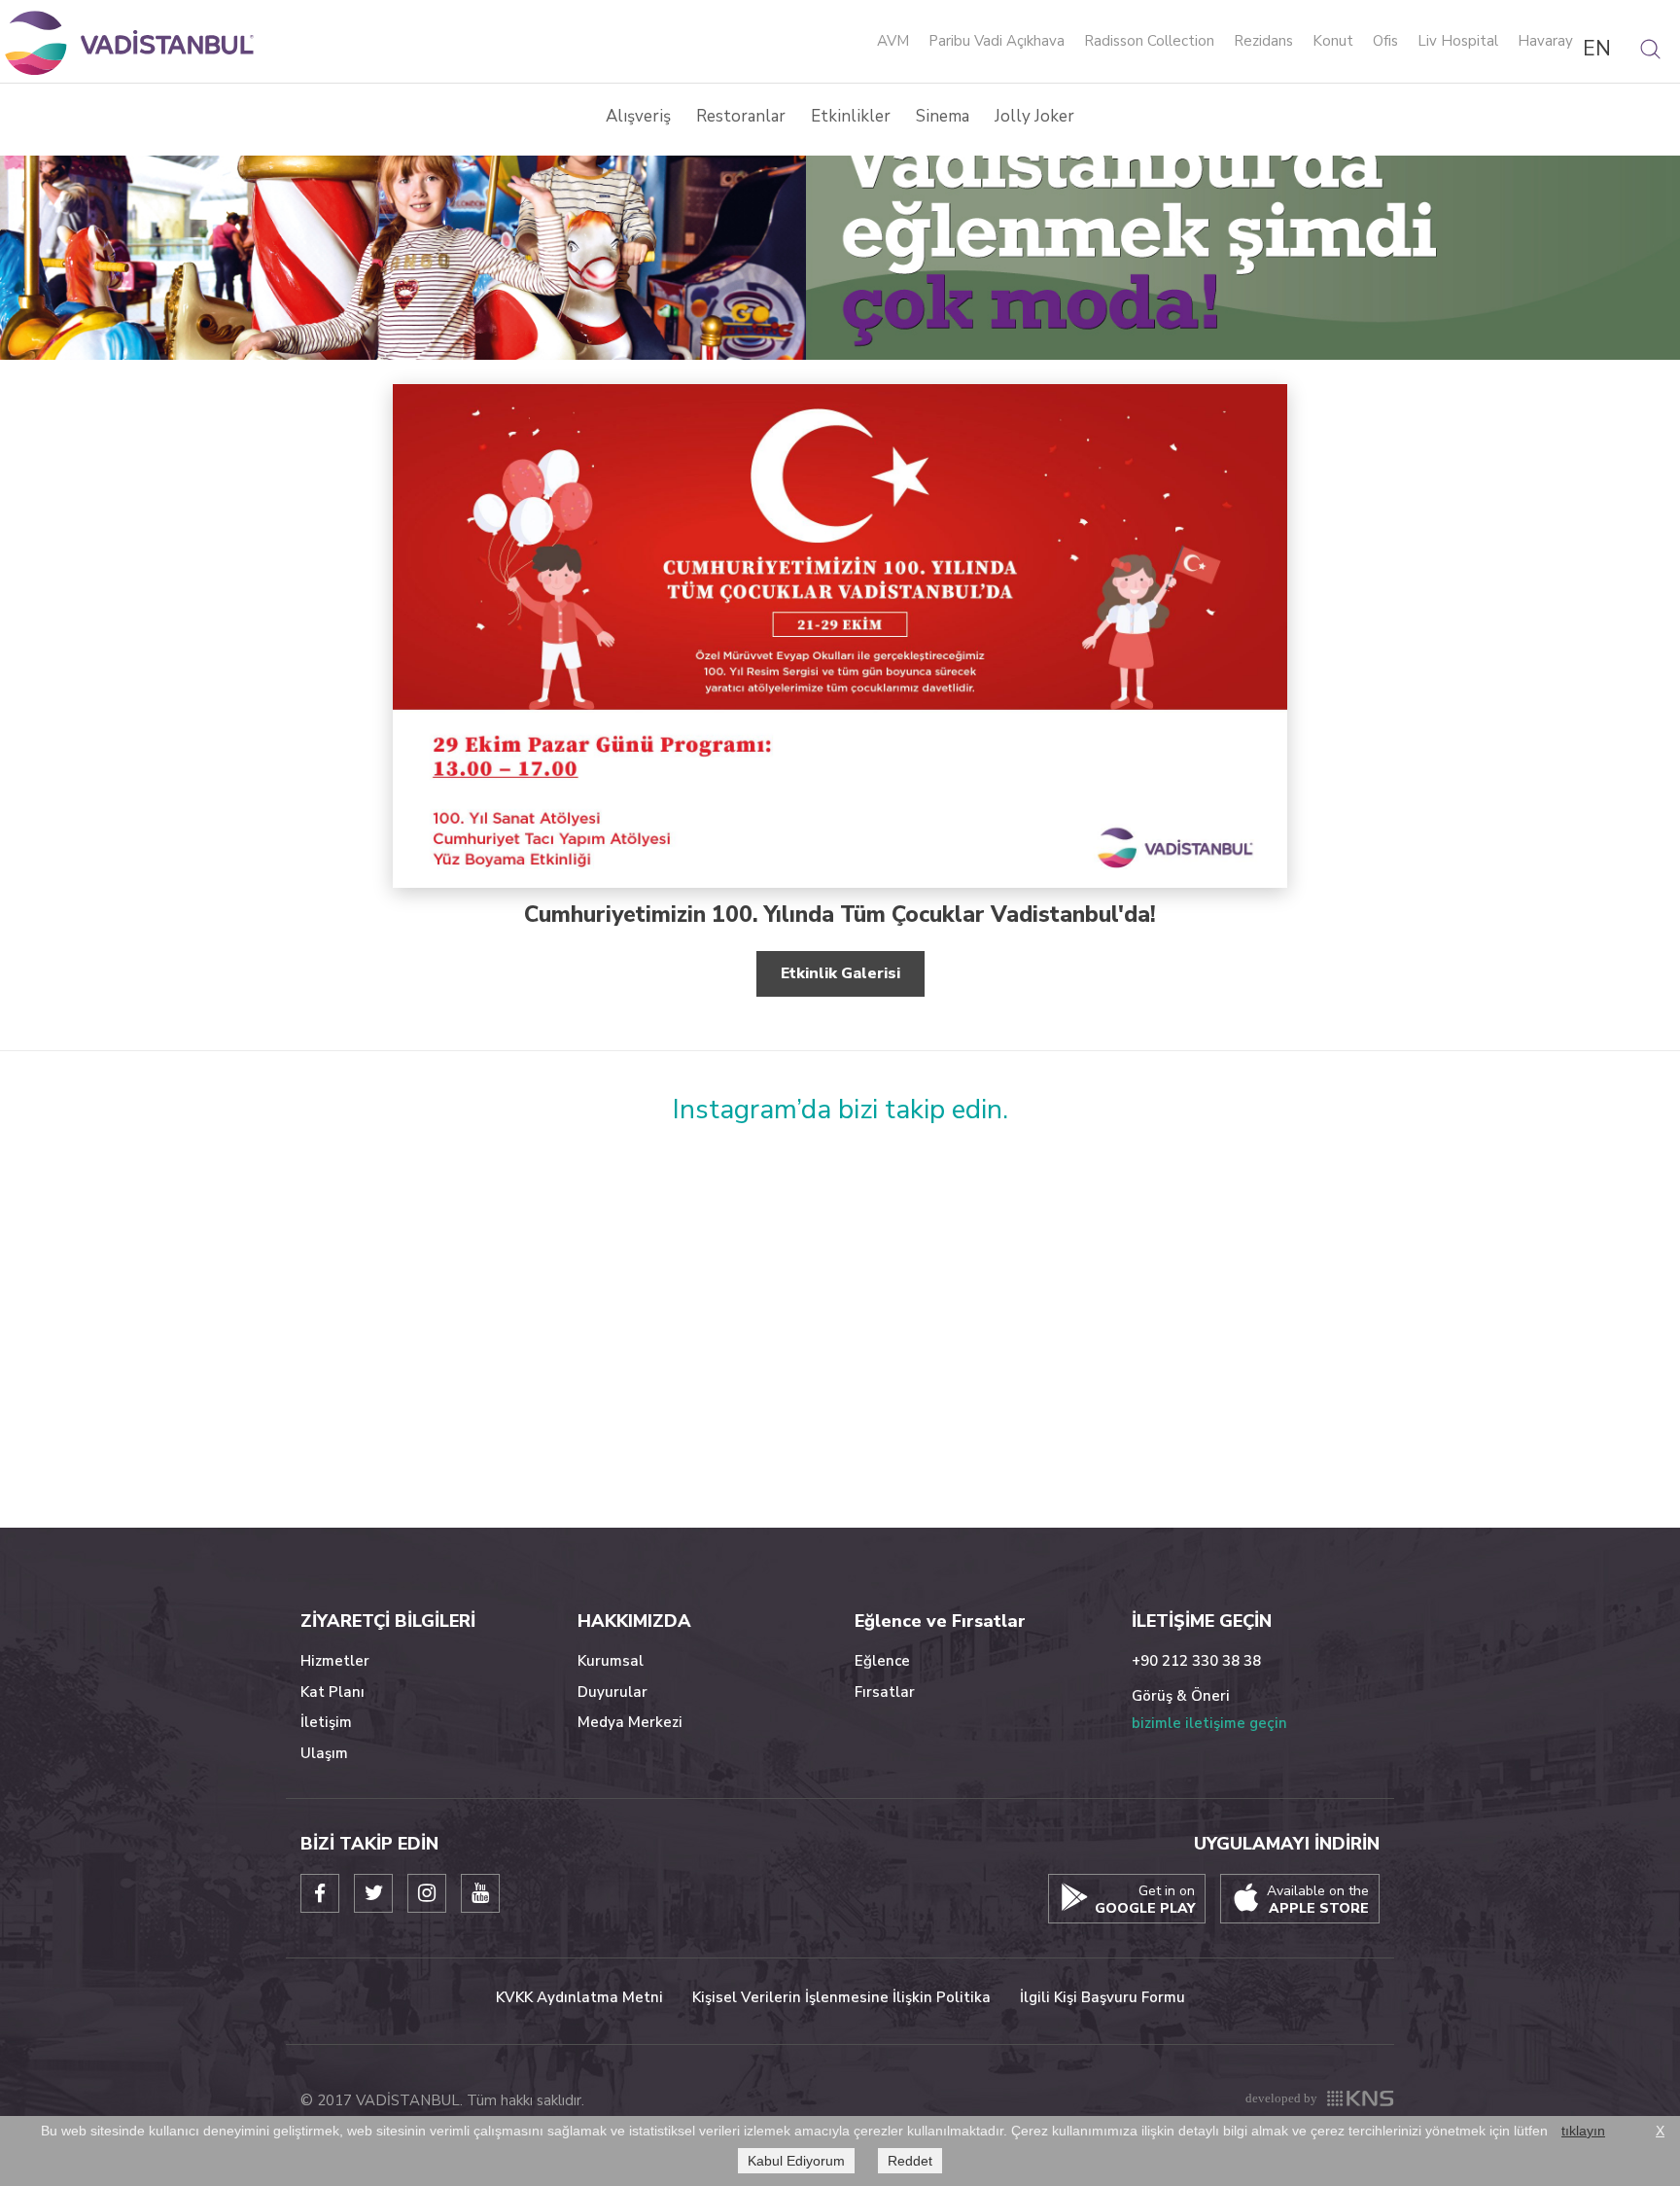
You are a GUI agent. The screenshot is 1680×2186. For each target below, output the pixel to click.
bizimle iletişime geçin (1209, 1723)
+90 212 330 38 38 (1196, 1661)
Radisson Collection (1149, 42)
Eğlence (882, 1661)
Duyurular (612, 1692)
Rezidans (1263, 42)
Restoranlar (741, 116)
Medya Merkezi (630, 1722)
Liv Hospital (1458, 42)
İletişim (326, 1722)
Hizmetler (335, 1661)
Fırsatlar (885, 1692)
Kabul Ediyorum (796, 2161)
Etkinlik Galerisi (840, 973)
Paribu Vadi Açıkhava (997, 42)
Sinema (943, 116)
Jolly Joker (1034, 116)
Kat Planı (332, 1692)
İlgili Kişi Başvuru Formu (1102, 1997)
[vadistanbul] (131, 42)
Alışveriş (638, 116)
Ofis (1385, 42)
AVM (893, 42)
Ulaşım (324, 1753)
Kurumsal (611, 1661)
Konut (1333, 42)
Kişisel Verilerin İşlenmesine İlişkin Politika (841, 1997)
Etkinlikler (851, 116)
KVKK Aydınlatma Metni (579, 1997)
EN (1597, 49)
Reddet (910, 2161)
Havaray (1545, 42)
